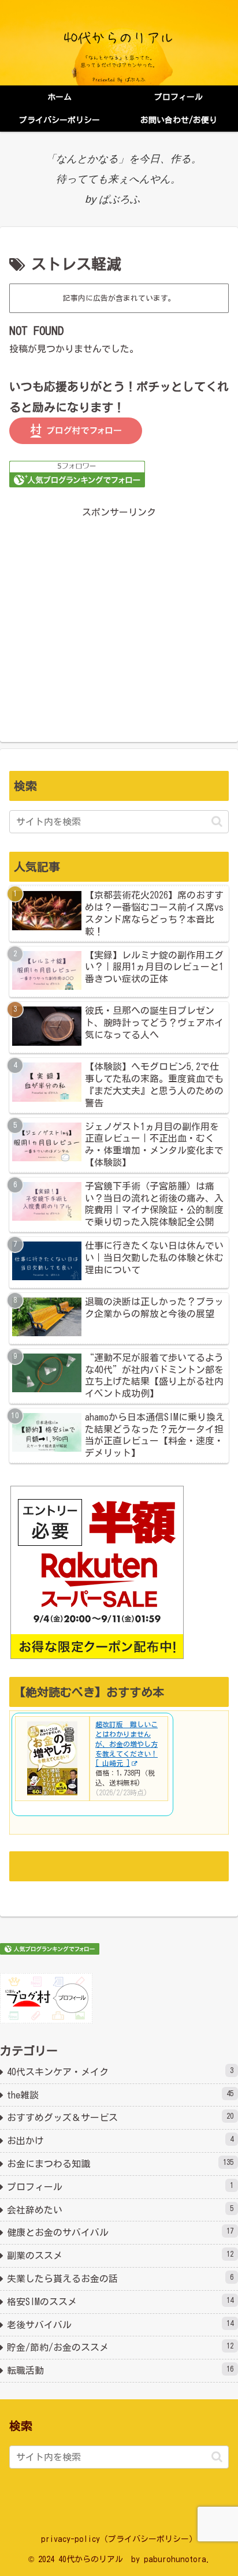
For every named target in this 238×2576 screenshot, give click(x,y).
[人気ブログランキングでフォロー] (77, 473)
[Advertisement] (119, 614)
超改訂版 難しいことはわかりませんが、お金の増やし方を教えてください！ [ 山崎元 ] (127, 1744)
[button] (217, 821)
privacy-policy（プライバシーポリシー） (119, 2539)
